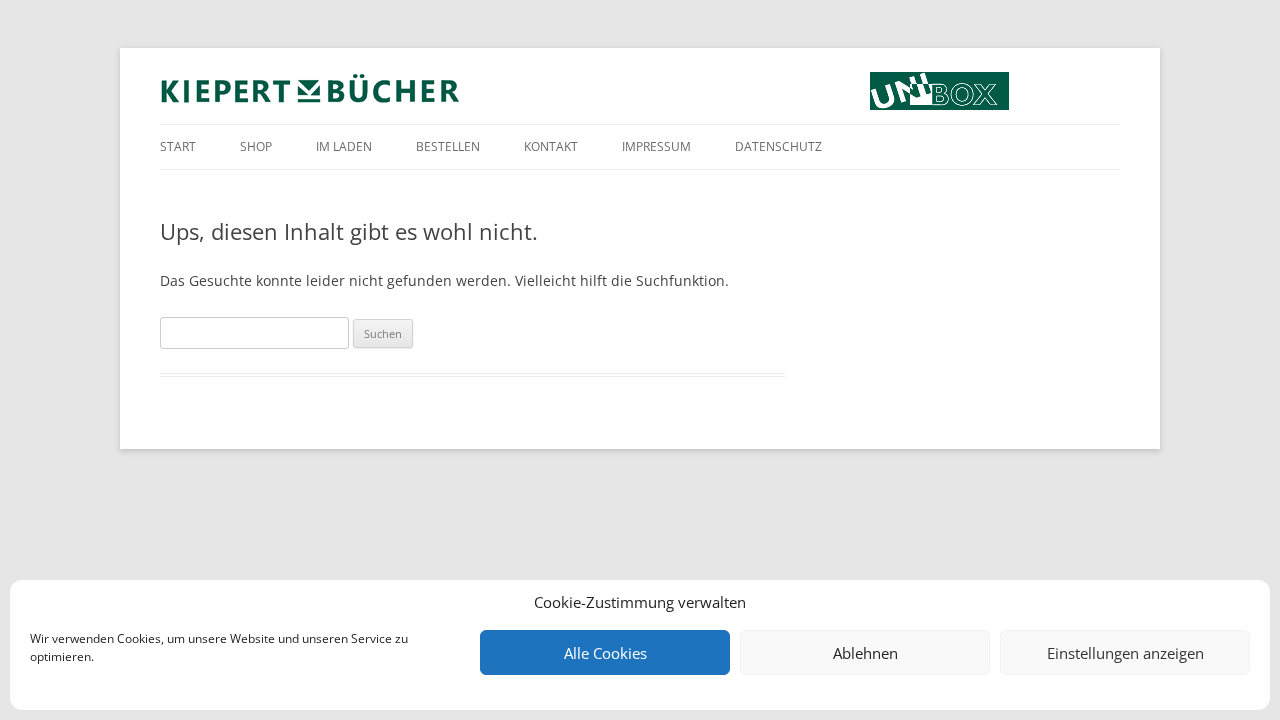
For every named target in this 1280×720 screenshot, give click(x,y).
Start (178, 146)
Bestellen (448, 146)
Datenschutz (778, 146)
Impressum (656, 146)
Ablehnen (865, 653)
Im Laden (344, 146)
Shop (256, 146)
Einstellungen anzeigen (1125, 653)
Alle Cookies (605, 653)
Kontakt (551, 146)
